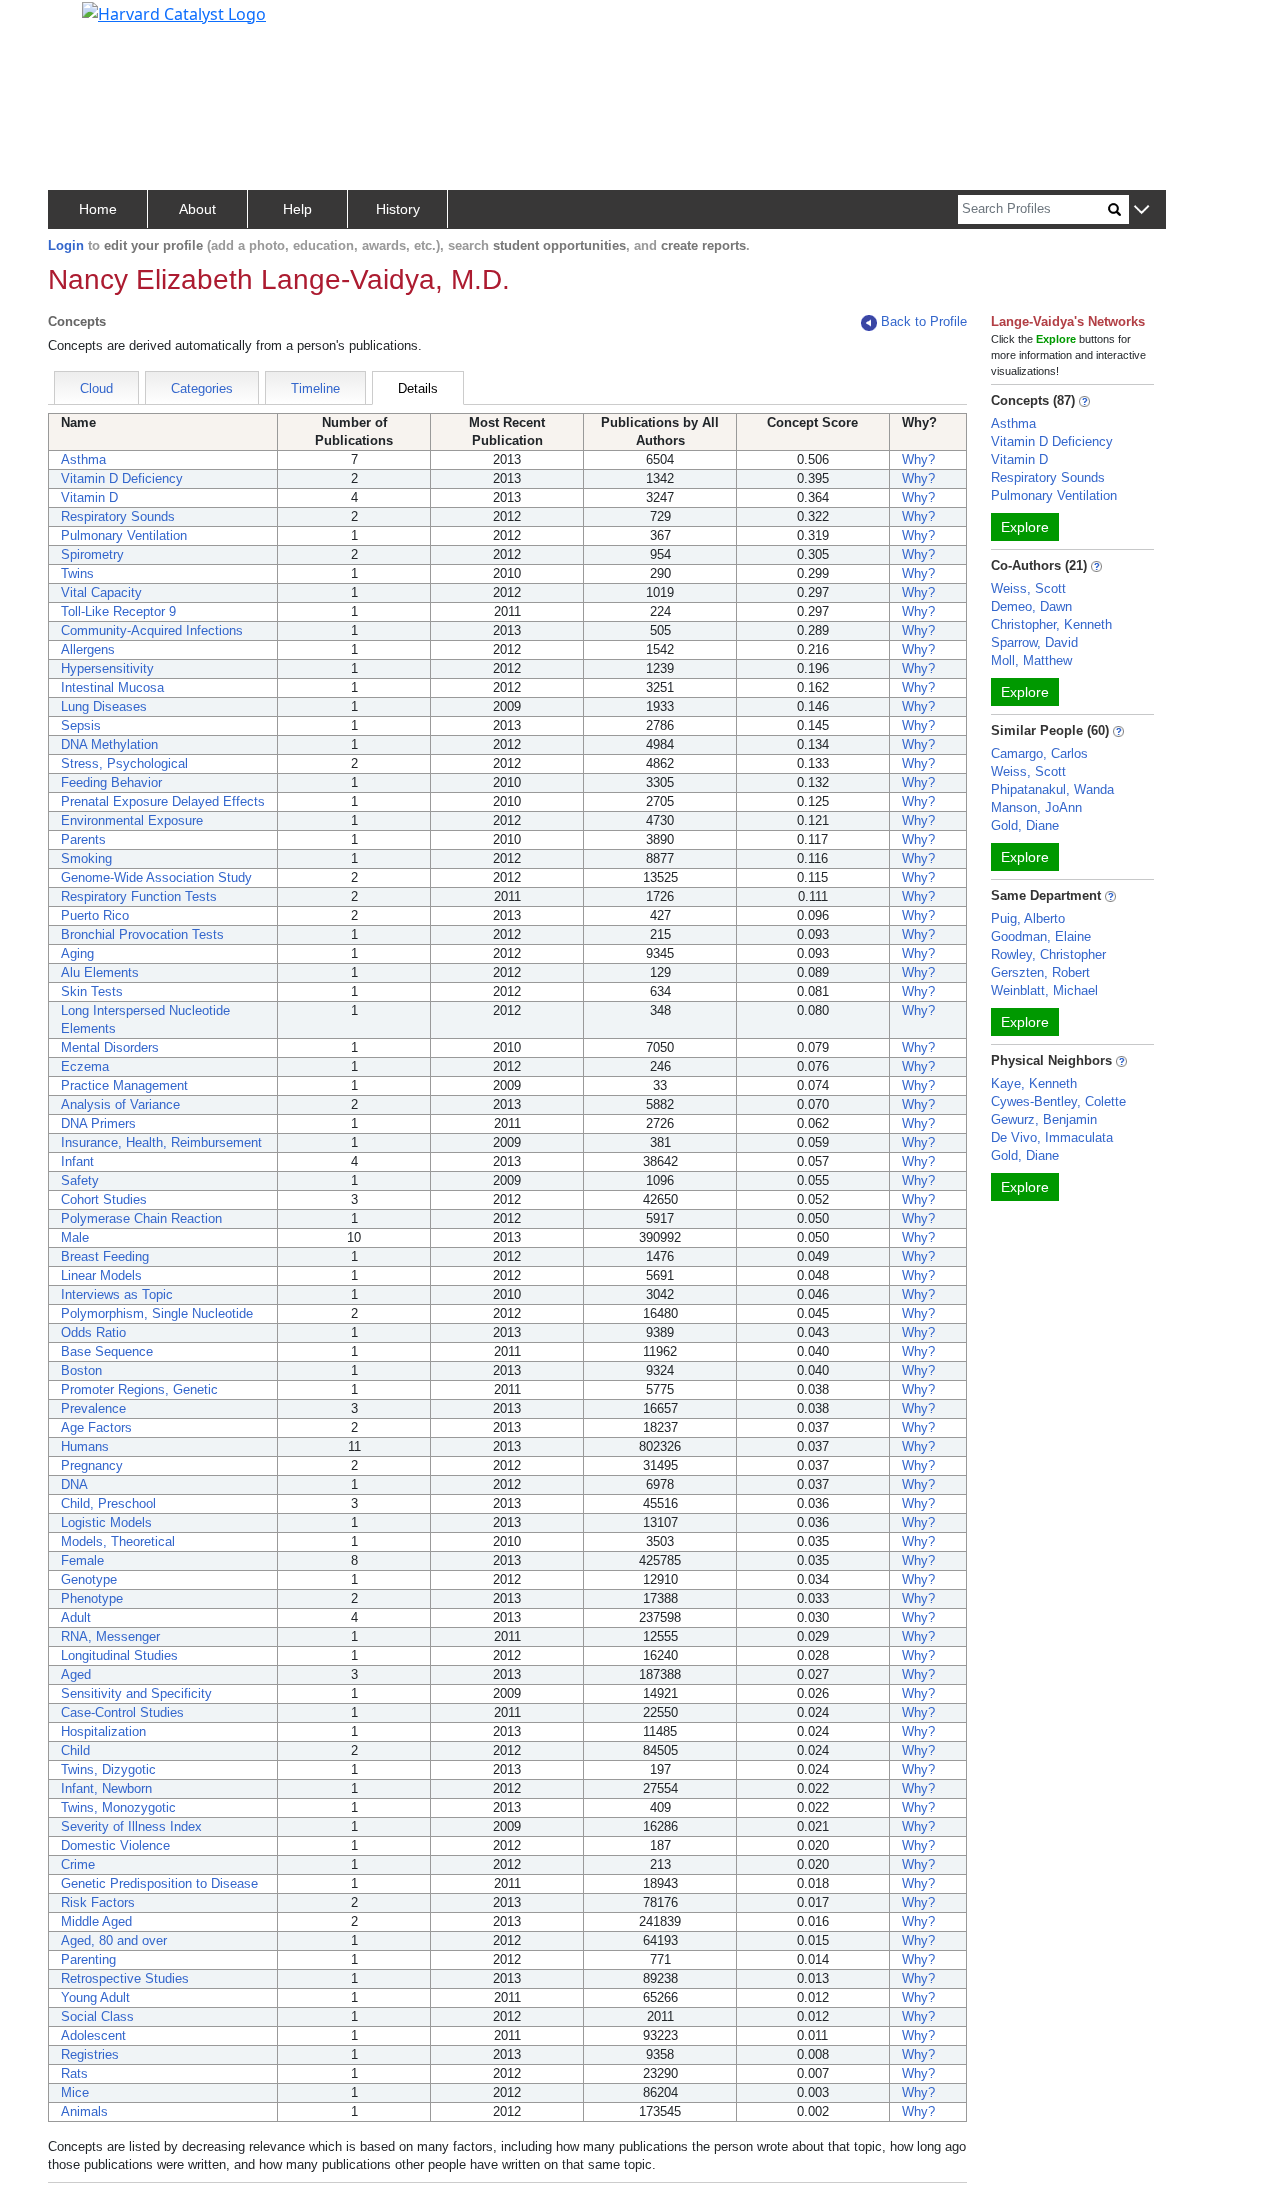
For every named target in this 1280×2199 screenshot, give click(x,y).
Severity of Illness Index (131, 1826)
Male (75, 1237)
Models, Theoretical (118, 1541)
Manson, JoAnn (1036, 807)
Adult (76, 1617)
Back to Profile (924, 321)
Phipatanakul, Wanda (1052, 789)
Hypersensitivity (107, 668)
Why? (918, 459)
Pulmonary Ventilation (124, 535)
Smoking (86, 858)
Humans (85, 1446)
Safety (80, 1180)
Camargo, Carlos (1039, 753)
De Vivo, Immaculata (1052, 1137)
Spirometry (92, 554)
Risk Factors (98, 1902)
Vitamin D (89, 497)
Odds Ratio (93, 1332)
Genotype (89, 1579)
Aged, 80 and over (114, 1940)
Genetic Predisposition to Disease (159, 1883)
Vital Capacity (101, 592)
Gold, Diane (1025, 825)
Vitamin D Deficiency (122, 478)
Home (98, 209)
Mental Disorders (110, 1047)
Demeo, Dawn (1031, 606)
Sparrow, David (1034, 642)
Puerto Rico (95, 915)
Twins (77, 573)
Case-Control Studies (122, 1712)
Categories (202, 388)
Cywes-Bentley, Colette (1058, 1101)
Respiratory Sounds (118, 516)
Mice (75, 2092)
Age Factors (96, 1427)
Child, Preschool (108, 1503)
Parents (83, 839)
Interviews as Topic (117, 1294)
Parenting (88, 1959)
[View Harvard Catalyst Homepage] (174, 12)
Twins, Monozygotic (118, 1807)
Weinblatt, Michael (1044, 990)
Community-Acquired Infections (152, 630)
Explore (1025, 527)
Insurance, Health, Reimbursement (161, 1142)
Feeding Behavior (111, 782)
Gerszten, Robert (1040, 972)
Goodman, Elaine (1041, 936)
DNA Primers (98, 1123)
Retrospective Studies (125, 1978)
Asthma (83, 459)
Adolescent (93, 2035)
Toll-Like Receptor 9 (118, 611)
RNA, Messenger (110, 1636)
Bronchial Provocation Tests (142, 934)
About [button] (197, 209)
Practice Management (124, 1085)
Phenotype (92, 1598)
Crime (78, 1864)
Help (297, 209)
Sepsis (81, 725)
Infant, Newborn (106, 1788)
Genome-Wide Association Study (156, 877)
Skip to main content (83, 24)
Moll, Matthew (1031, 660)
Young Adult (95, 1997)
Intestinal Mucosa (112, 687)
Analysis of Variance (120, 1104)
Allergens (88, 649)
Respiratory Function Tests (139, 896)
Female (82, 1560)
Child (75, 1750)
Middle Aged (96, 1921)
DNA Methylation (109, 744)
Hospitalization (103, 1731)
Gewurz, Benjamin (1044, 1119)
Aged (76, 1674)
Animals (84, 2111)
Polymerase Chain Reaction (141, 1218)
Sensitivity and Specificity (136, 1693)
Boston (81, 1370)
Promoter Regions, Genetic (139, 1389)
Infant (77, 1161)
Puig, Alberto (1028, 918)
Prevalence (93, 1408)
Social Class (97, 2016)
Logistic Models (106, 1522)
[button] (1141, 210)
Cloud (96, 388)
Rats (74, 2073)
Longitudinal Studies (119, 1655)
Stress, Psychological (124, 763)
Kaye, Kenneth (1034, 1083)
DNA (74, 1484)
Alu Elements (100, 972)
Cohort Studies (104, 1199)
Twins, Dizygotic (108, 1769)
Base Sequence (107, 1351)
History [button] (398, 209)
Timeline (315, 388)
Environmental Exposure (132, 820)
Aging (77, 953)
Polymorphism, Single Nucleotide (157, 1313)
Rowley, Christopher (1048, 954)
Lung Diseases (104, 706)
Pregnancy (92, 1465)
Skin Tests (92, 991)
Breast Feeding (105, 1256)
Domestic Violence (115, 1845)
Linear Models (101, 1275)
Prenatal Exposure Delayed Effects (163, 801)
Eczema (85, 1066)
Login (66, 245)
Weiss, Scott (1028, 588)
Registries (90, 2054)
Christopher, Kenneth (1051, 624)
